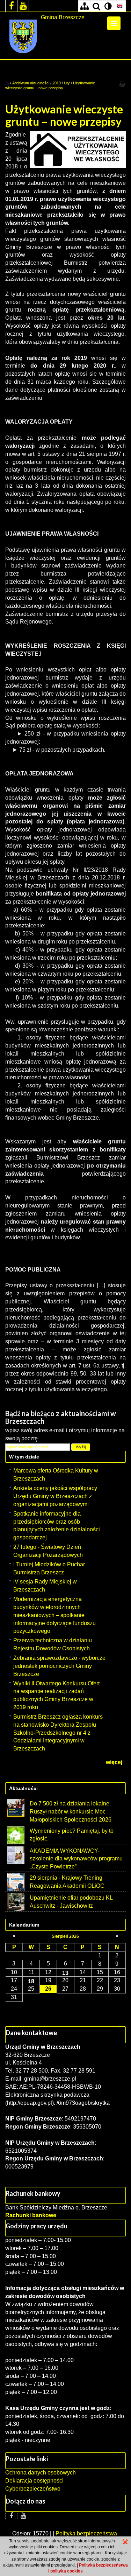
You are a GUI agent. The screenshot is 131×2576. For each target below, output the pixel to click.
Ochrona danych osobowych (41, 2473)
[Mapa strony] (84, 6)
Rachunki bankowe (31, 2215)
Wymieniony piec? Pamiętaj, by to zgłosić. (72, 1835)
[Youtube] (23, 6)
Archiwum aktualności (31, 83)
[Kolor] (108, 6)
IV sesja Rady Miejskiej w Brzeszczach (45, 1586)
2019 (57, 83)
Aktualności (23, 1788)
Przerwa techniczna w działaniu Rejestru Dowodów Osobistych (53, 1644)
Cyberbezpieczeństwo (33, 2489)
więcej (114, 1762)
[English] (120, 6)
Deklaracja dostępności (34, 2481)
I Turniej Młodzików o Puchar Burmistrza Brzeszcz (49, 1568)
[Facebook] (11, 6)
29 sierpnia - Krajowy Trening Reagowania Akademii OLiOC (67, 1882)
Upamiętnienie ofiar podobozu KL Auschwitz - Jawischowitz (71, 1902)
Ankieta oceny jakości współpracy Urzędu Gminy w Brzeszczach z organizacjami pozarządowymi (55, 1496)
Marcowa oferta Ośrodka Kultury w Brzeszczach (56, 1475)
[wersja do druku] (122, 84)
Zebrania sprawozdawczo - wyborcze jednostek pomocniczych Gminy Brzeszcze (59, 1666)
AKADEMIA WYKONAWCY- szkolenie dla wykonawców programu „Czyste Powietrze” (76, 1859)
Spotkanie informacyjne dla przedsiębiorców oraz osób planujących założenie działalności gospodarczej (57, 1526)
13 (65, 1973)
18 (31, 1981)
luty (67, 83)
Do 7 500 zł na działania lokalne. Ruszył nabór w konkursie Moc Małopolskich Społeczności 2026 (71, 1812)
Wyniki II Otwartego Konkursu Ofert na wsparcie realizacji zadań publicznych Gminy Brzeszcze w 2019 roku (56, 1696)
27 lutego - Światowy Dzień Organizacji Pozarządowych (48, 1551)
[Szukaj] (96, 6)
